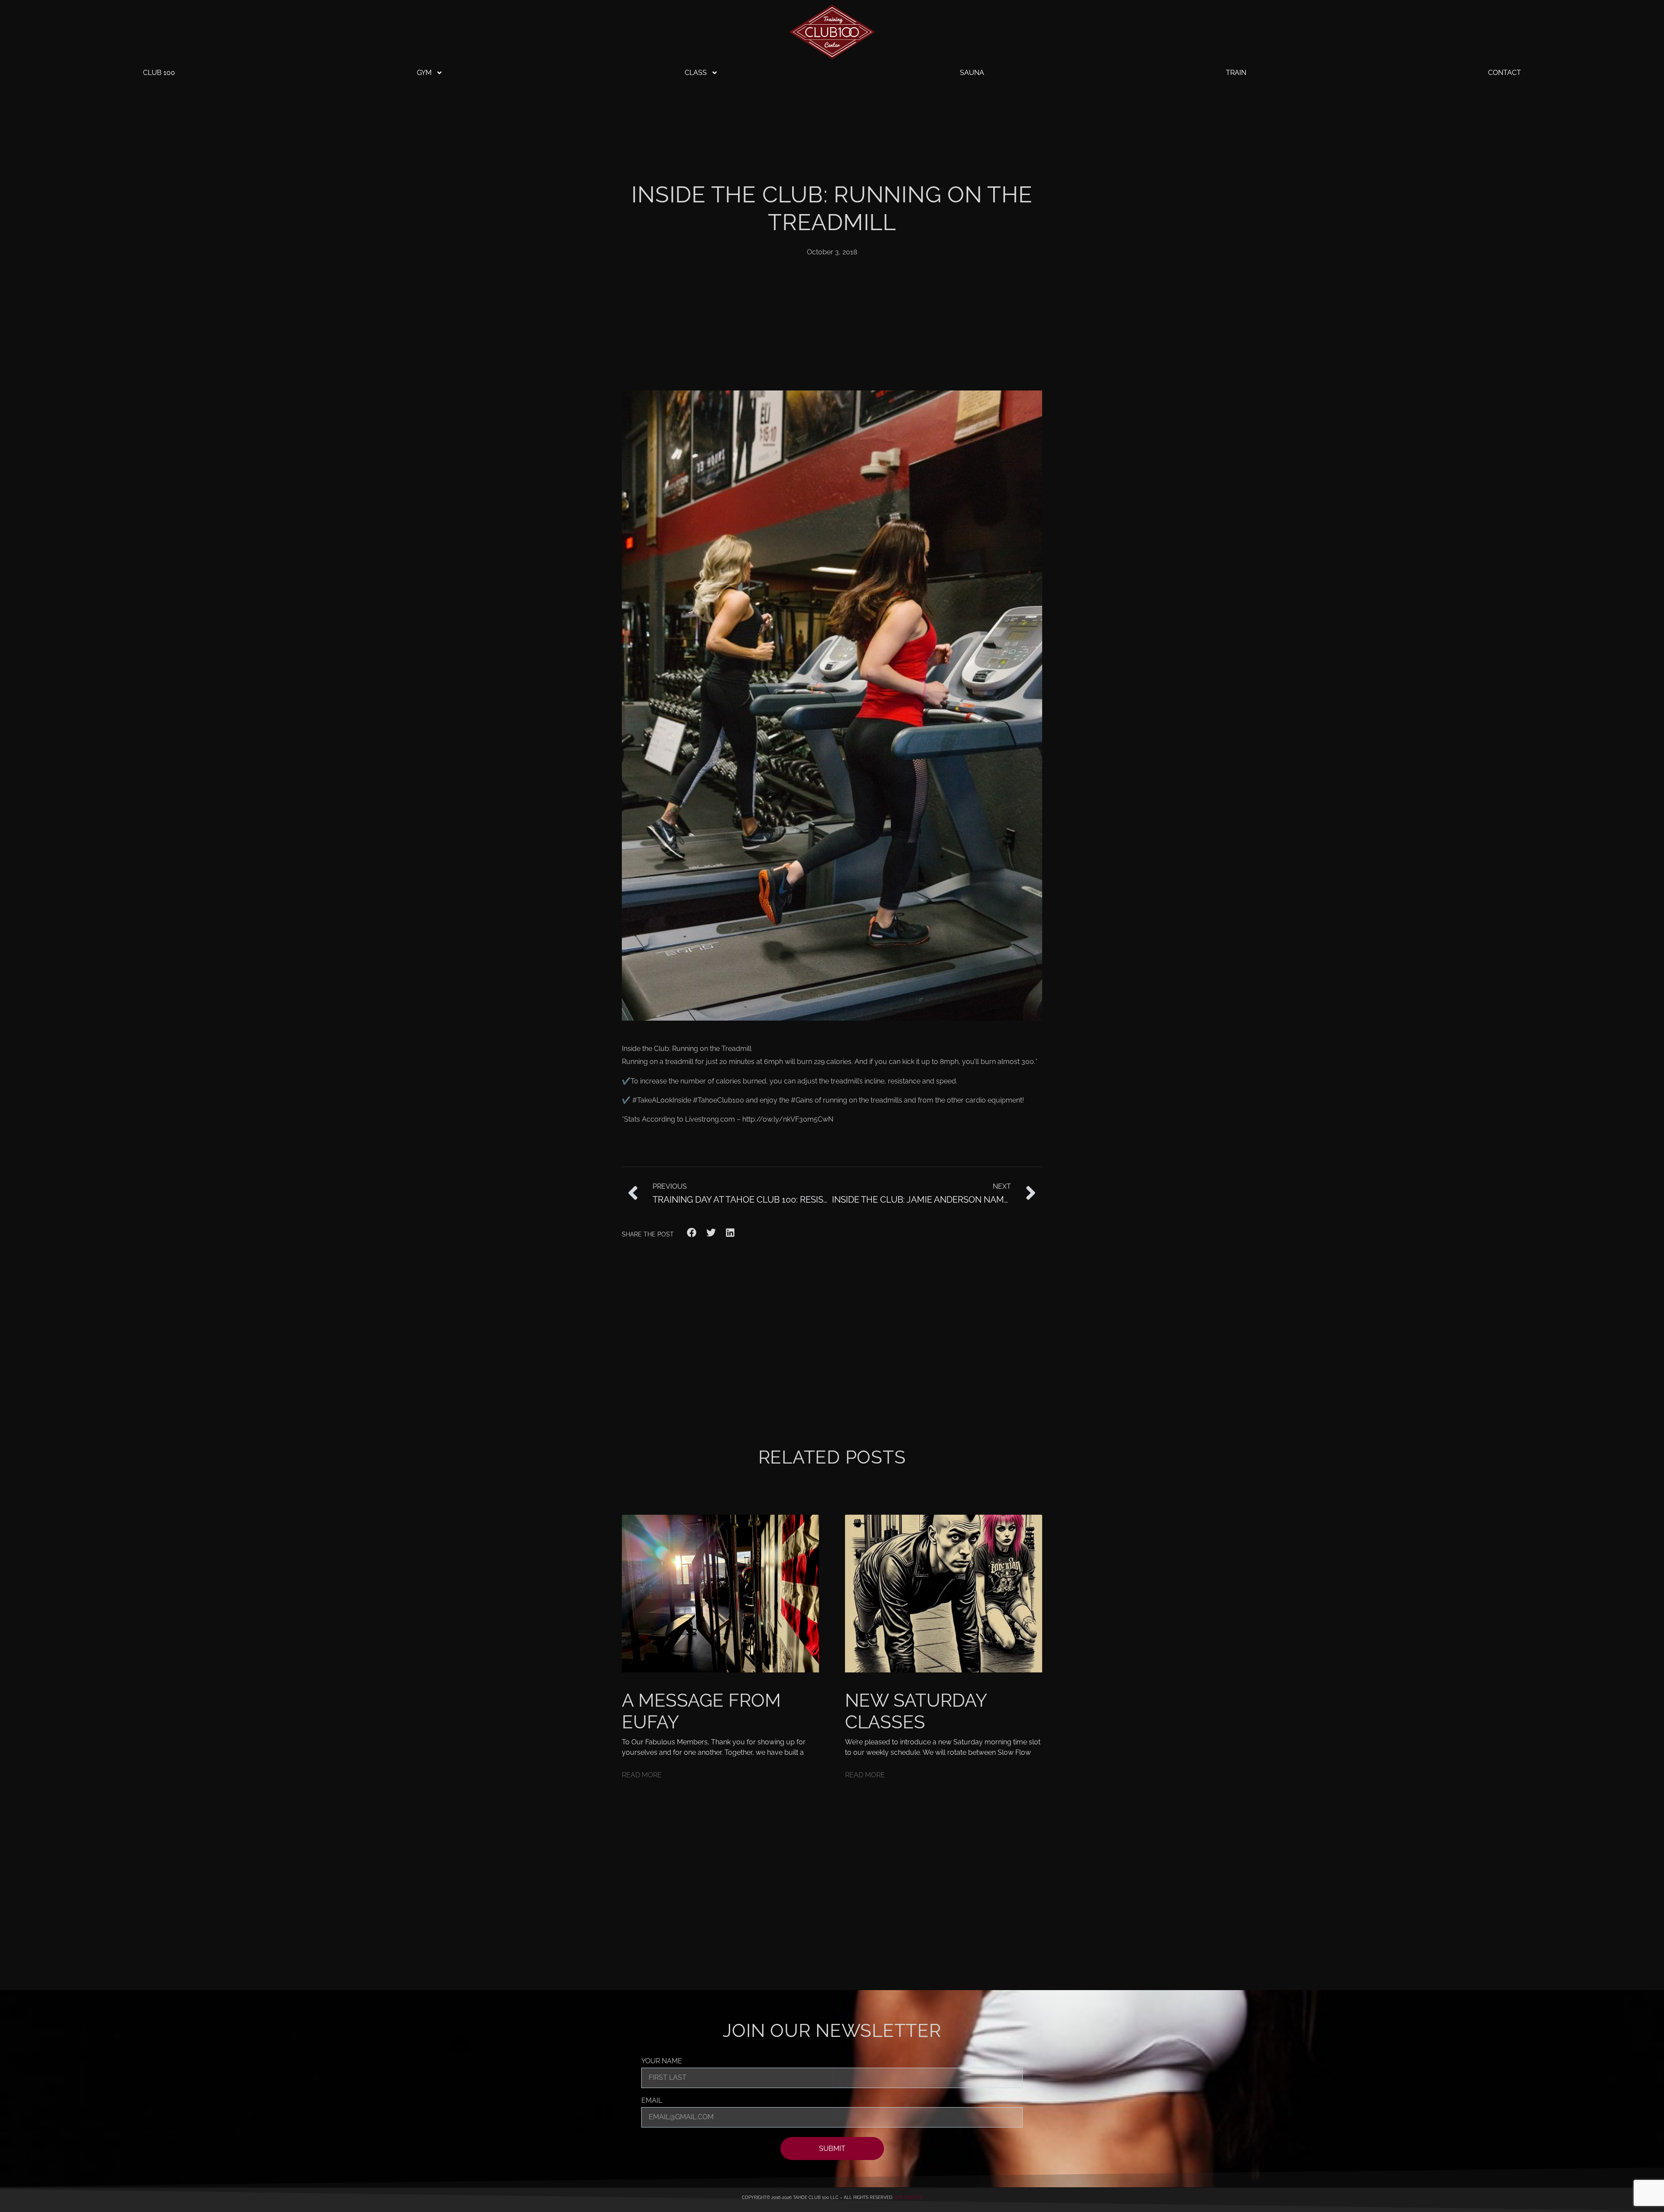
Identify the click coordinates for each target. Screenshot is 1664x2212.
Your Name (662, 2061)
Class (696, 73)
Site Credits (908, 2197)
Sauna (972, 73)
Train (1236, 73)
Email (652, 2101)
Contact (1505, 73)
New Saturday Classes (916, 1711)
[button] (692, 1233)
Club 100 (159, 73)
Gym (424, 73)
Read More (642, 1775)
